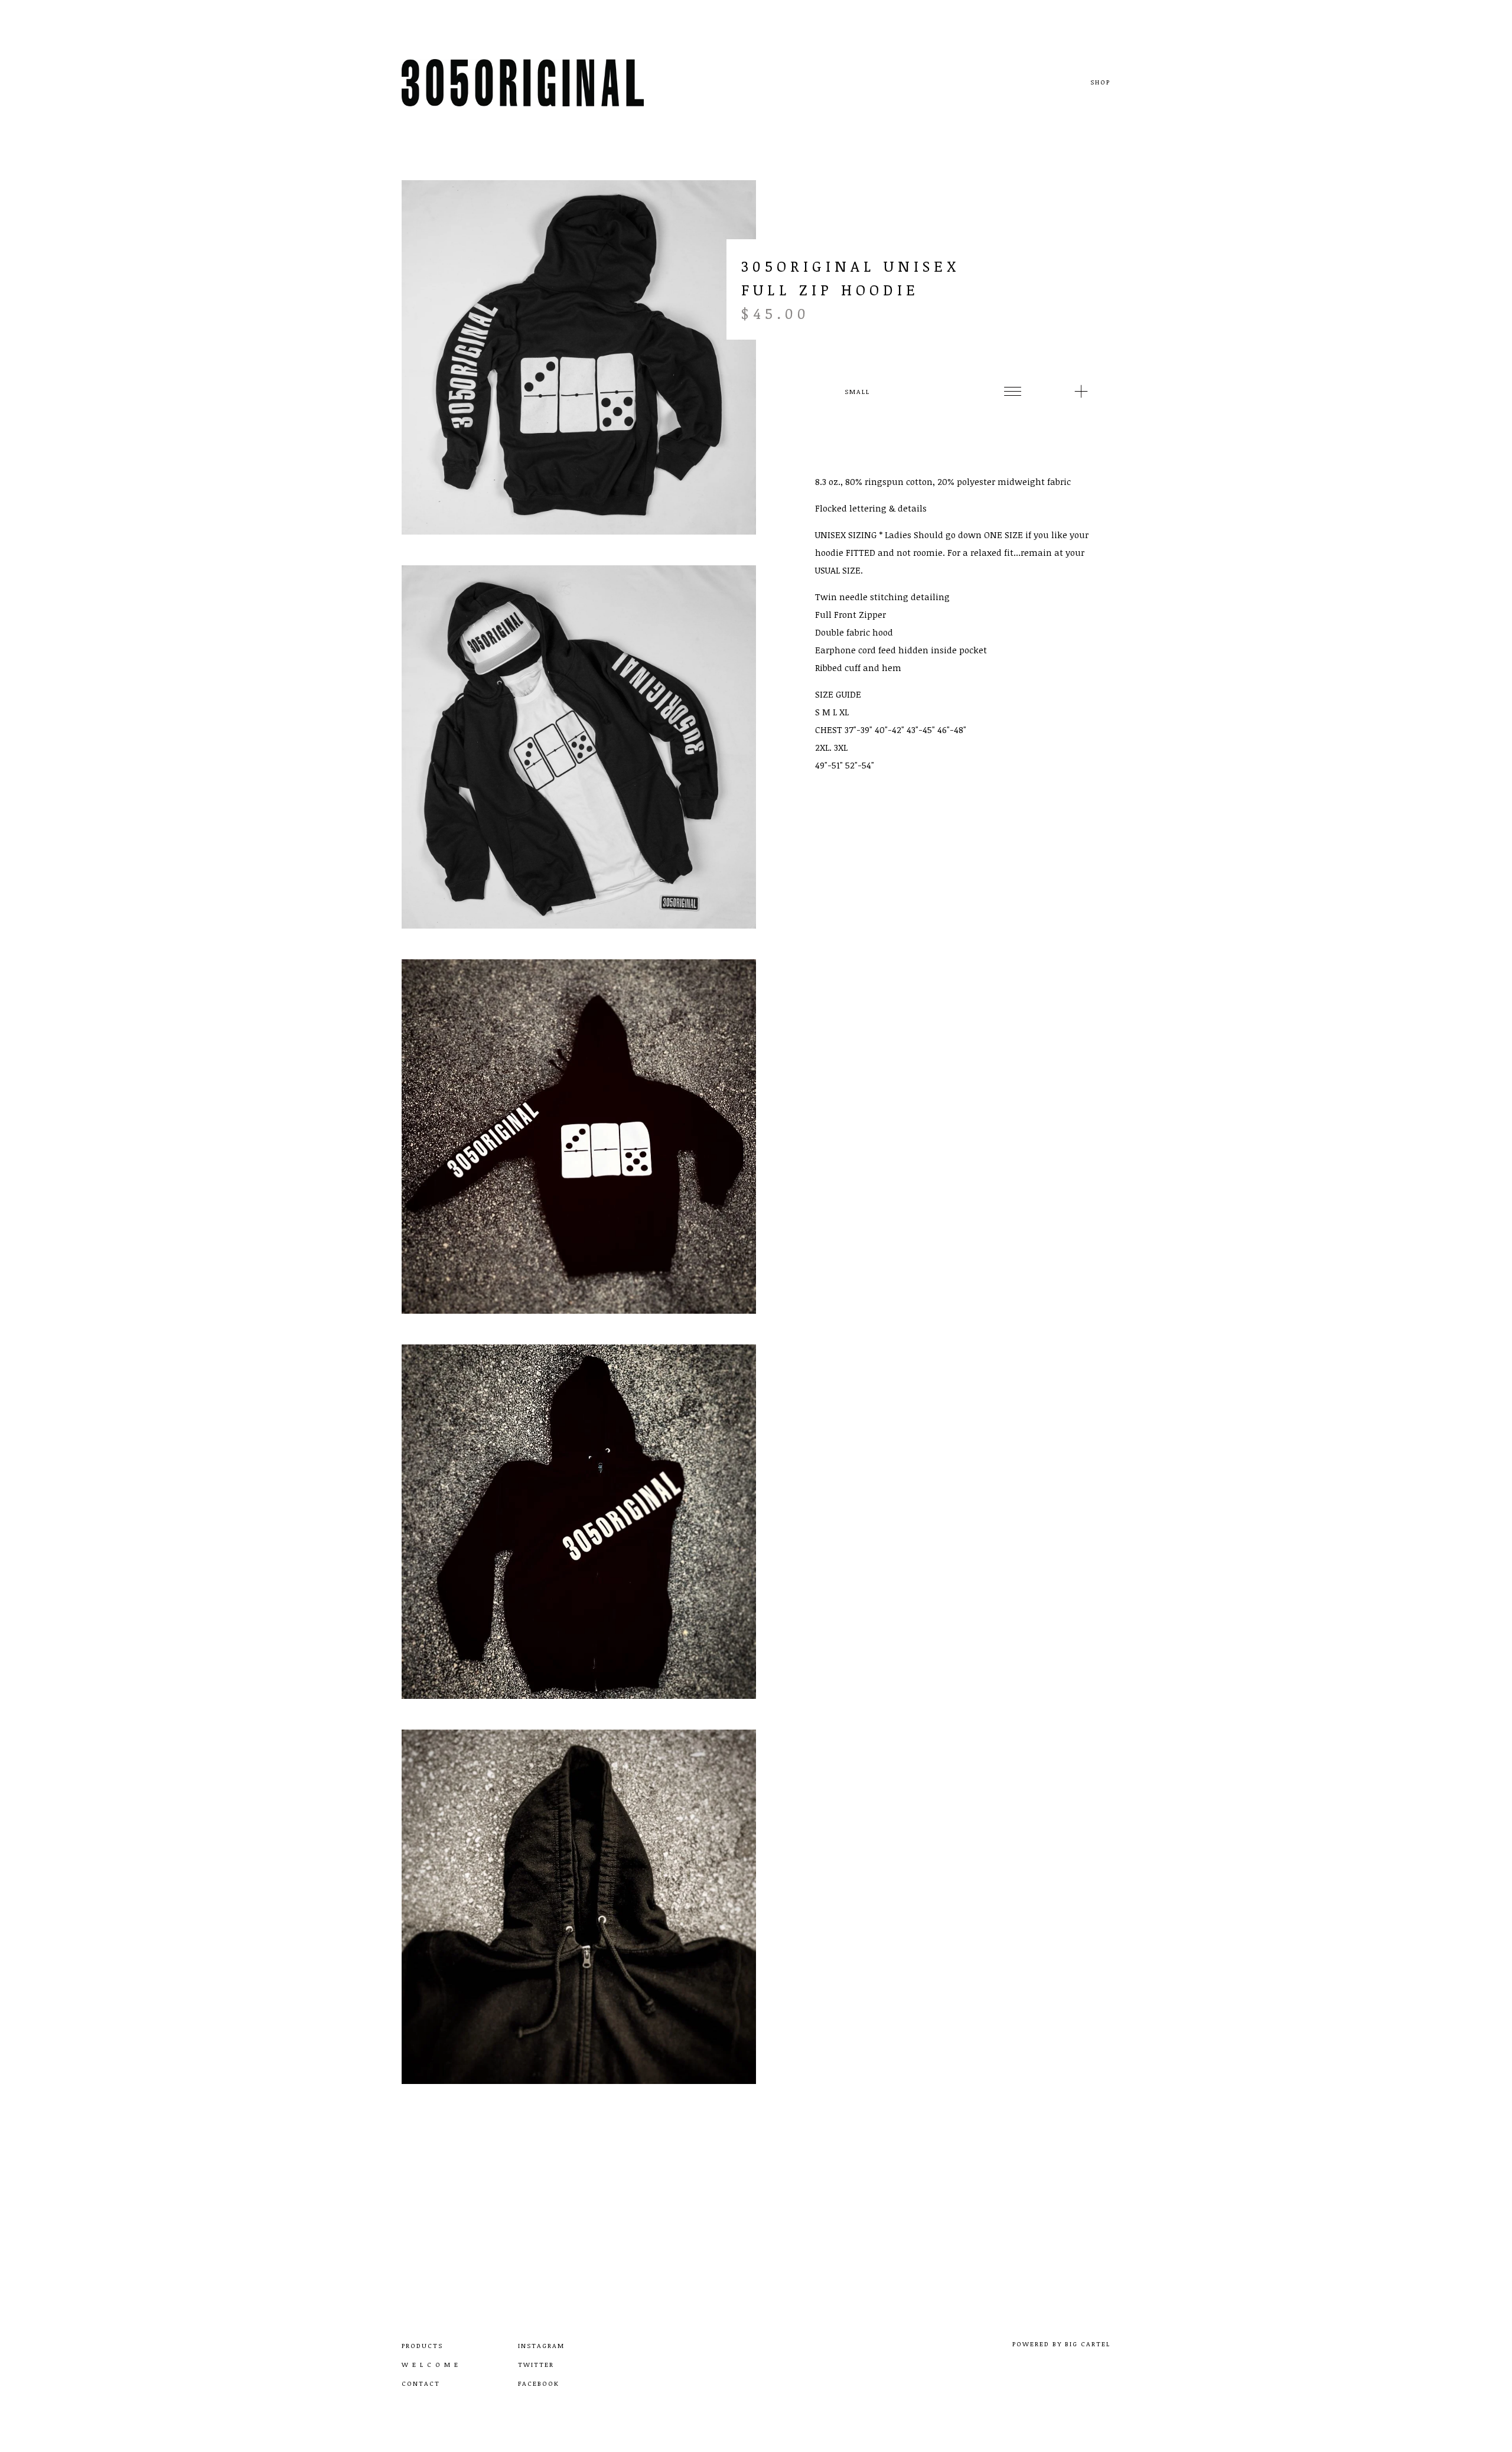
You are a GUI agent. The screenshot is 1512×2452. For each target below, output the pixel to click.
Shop (1100, 82)
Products (422, 2345)
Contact (421, 2383)
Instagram (541, 2345)
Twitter (536, 2364)
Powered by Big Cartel (1061, 2344)
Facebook (539, 2383)
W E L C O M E (430, 2364)
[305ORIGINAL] (523, 83)
